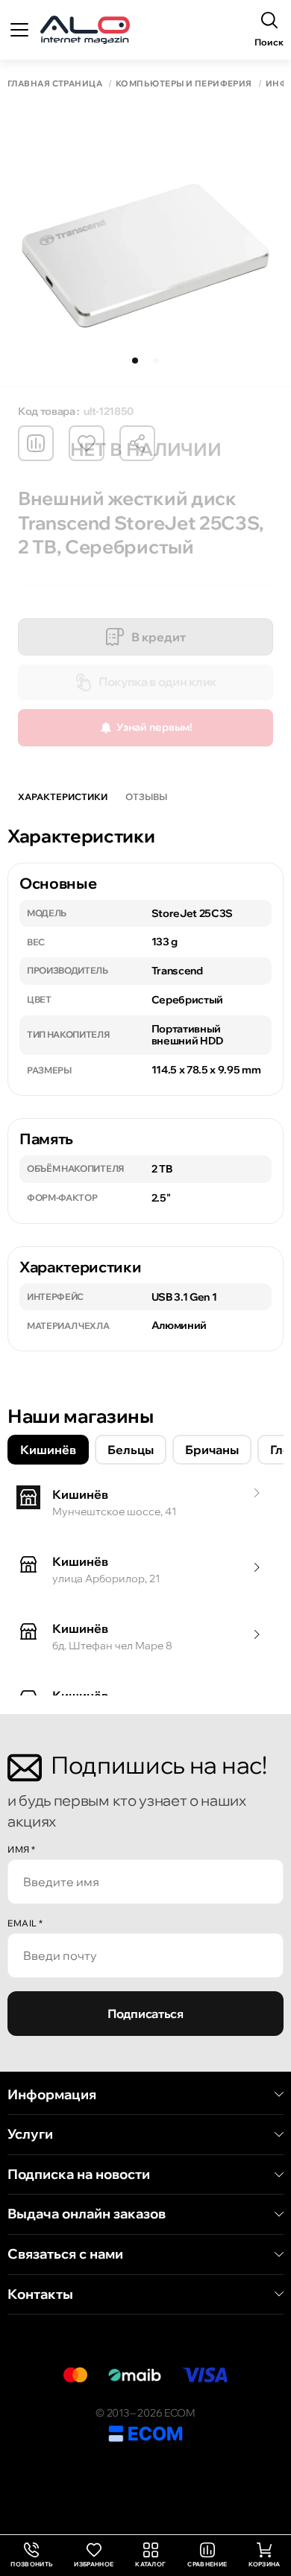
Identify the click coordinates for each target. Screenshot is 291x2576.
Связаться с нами (65, 2254)
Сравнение (207, 2564)
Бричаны (212, 1450)
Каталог (150, 2564)
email (25, 1923)
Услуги (30, 2134)
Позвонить (31, 2556)
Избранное (94, 2564)
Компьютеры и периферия (184, 84)
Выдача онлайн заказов (87, 2214)
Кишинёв (48, 1450)
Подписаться (145, 2014)
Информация (52, 2095)
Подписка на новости (79, 2174)
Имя (22, 1849)
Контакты (40, 2294)
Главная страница (55, 84)
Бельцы (131, 1450)
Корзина (264, 2564)
